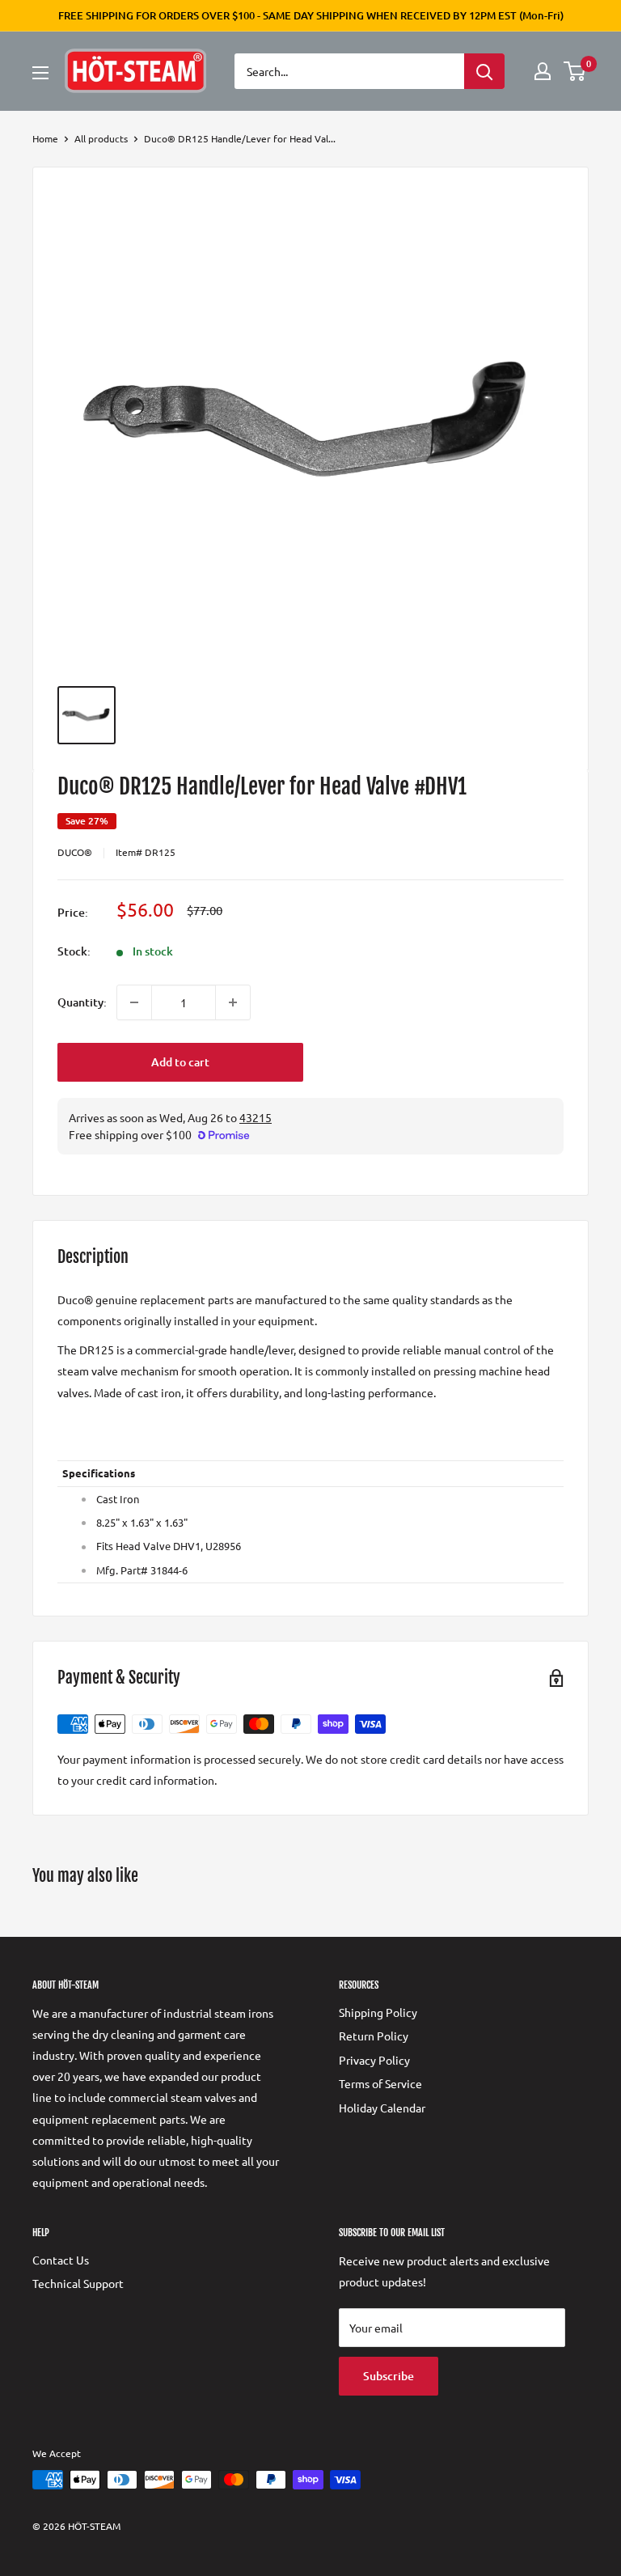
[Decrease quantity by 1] (134, 1002)
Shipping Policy (378, 2012)
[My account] (543, 71)
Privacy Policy (374, 2060)
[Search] (484, 71)
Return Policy (374, 2036)
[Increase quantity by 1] (233, 1002)
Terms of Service (380, 2083)
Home (45, 138)
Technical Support (78, 2283)
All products (101, 138)
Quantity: (82, 1002)
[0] (575, 71)
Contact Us (61, 2260)
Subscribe (389, 2376)
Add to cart (180, 1062)
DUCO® (75, 852)
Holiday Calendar (382, 2108)
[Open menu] (40, 73)
